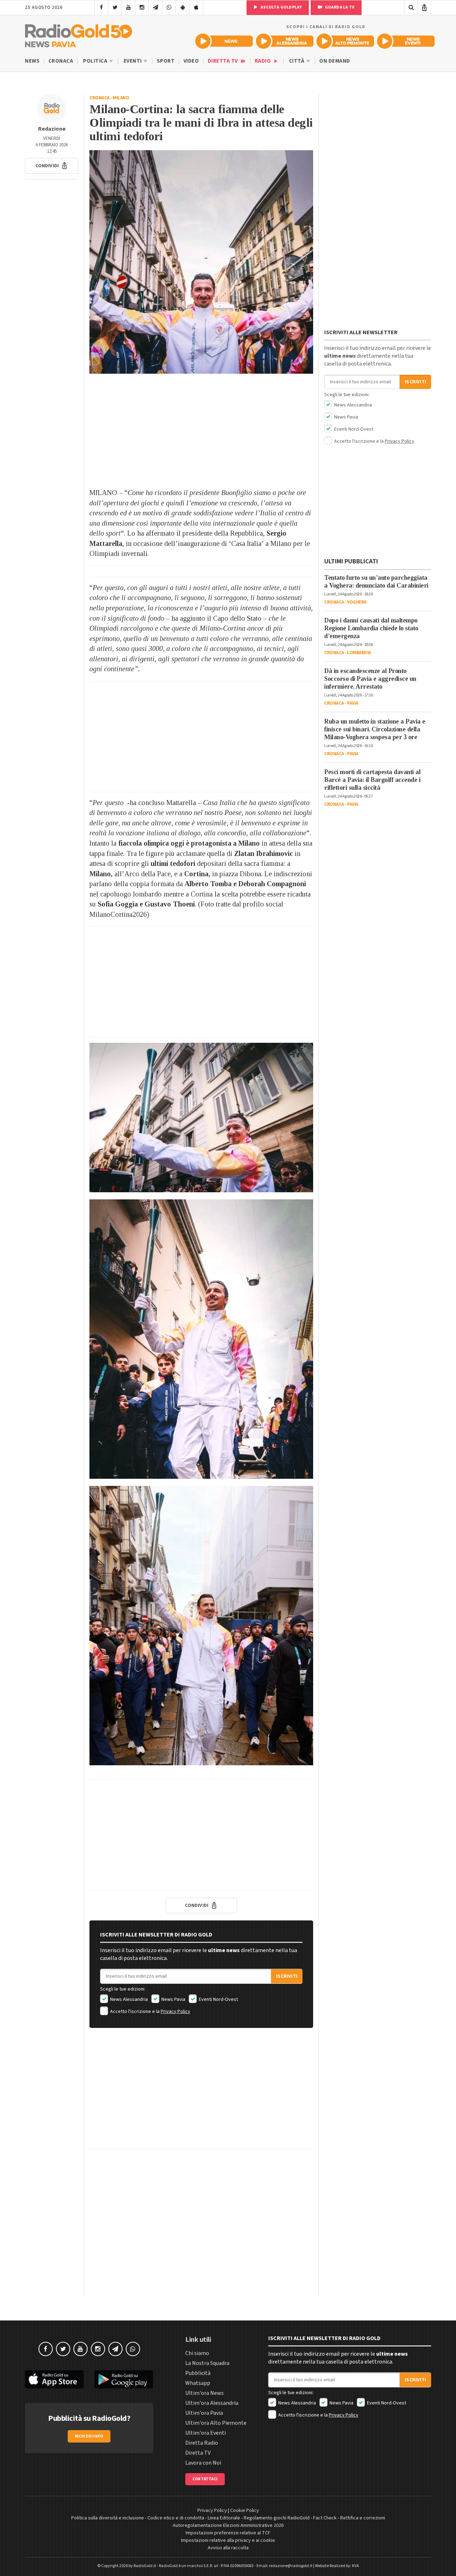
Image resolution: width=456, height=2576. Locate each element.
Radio (263, 61)
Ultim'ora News (204, 2393)
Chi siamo (197, 2353)
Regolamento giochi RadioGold (277, 2518)
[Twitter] (115, 7)
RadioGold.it (145, 2566)
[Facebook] (101, 7)
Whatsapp (198, 2383)
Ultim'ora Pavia (204, 2413)
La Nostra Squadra (207, 2363)
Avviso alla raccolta (228, 2548)
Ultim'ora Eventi (206, 2433)
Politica (96, 61)
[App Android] (183, 7)
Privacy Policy (175, 2012)
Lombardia (359, 653)
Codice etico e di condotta (176, 2518)
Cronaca (61, 61)
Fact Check (325, 2518)
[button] (52, 166)
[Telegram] (156, 7)
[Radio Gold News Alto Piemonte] (345, 41)
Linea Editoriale (224, 2518)
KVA (356, 2566)
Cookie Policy (245, 2511)
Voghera (357, 602)
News (32, 61)
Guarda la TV (339, 7)
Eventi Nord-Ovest (218, 1999)
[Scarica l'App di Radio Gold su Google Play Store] (124, 2379)
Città (297, 61)
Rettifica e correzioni (363, 2518)
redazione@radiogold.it (291, 2566)
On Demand (335, 61)
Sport (166, 61)
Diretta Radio (202, 2443)
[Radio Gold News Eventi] (406, 41)
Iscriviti (287, 1976)
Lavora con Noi (203, 2463)
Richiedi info (89, 2436)
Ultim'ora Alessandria (212, 2403)
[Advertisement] (201, 431)
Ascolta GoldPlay (281, 7)
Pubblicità (198, 2373)
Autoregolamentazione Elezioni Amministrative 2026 (228, 2525)
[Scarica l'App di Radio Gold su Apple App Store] (54, 2379)
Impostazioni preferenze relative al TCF (228, 2533)
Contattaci (205, 2479)
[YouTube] (128, 7)
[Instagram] (142, 7)
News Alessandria (128, 1999)
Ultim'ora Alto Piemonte (216, 2423)
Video (191, 61)
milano (121, 98)
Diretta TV (224, 61)
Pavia (353, 703)
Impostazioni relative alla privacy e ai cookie (228, 2540)
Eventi (133, 61)
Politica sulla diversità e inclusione (108, 2518)
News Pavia (173, 1999)
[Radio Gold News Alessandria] (285, 41)
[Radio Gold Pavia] (79, 34)
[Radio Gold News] (224, 41)
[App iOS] (196, 7)
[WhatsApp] (169, 7)
